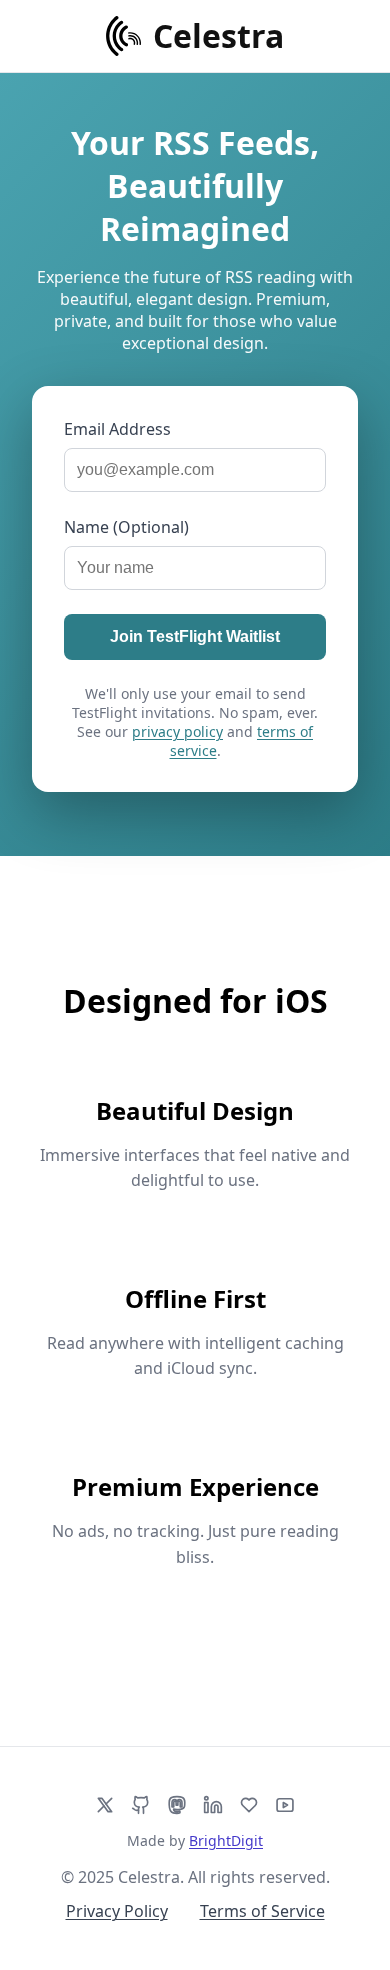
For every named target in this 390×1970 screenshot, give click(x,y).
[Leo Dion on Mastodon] (177, 1805)
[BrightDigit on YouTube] (285, 1805)
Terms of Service (262, 1911)
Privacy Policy (117, 1911)
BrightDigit (226, 1840)
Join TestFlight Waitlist (195, 636)
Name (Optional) (126, 527)
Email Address (117, 429)
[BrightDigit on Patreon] (249, 1805)
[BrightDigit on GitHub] (141, 1805)
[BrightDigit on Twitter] (105, 1805)
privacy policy (177, 731)
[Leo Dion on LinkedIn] (213, 1805)
